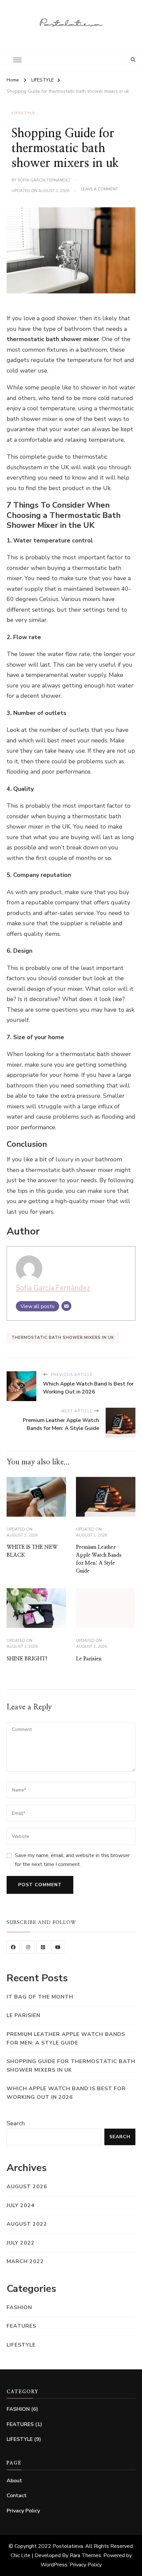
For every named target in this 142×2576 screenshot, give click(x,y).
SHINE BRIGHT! (27, 1659)
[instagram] (28, 1947)
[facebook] (13, 1947)
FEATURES (21, 2326)
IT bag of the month (40, 1997)
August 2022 (27, 2224)
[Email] (66, 1306)
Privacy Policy (23, 2511)
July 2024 (21, 2205)
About (14, 2481)
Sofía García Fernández (44, 180)
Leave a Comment (99, 189)
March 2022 (25, 2261)
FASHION (19, 2307)
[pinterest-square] (43, 1947)
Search (16, 2123)
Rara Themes (85, 2555)
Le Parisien (89, 1659)
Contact (17, 2496)
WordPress (54, 2565)
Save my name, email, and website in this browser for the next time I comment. (72, 1860)
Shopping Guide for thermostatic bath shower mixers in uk (71, 2066)
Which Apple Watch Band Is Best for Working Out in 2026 (66, 2093)
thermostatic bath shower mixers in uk (63, 1338)
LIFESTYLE (23, 113)
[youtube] (58, 1947)
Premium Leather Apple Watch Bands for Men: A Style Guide (66, 2039)
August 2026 (27, 2187)
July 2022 (21, 2243)
